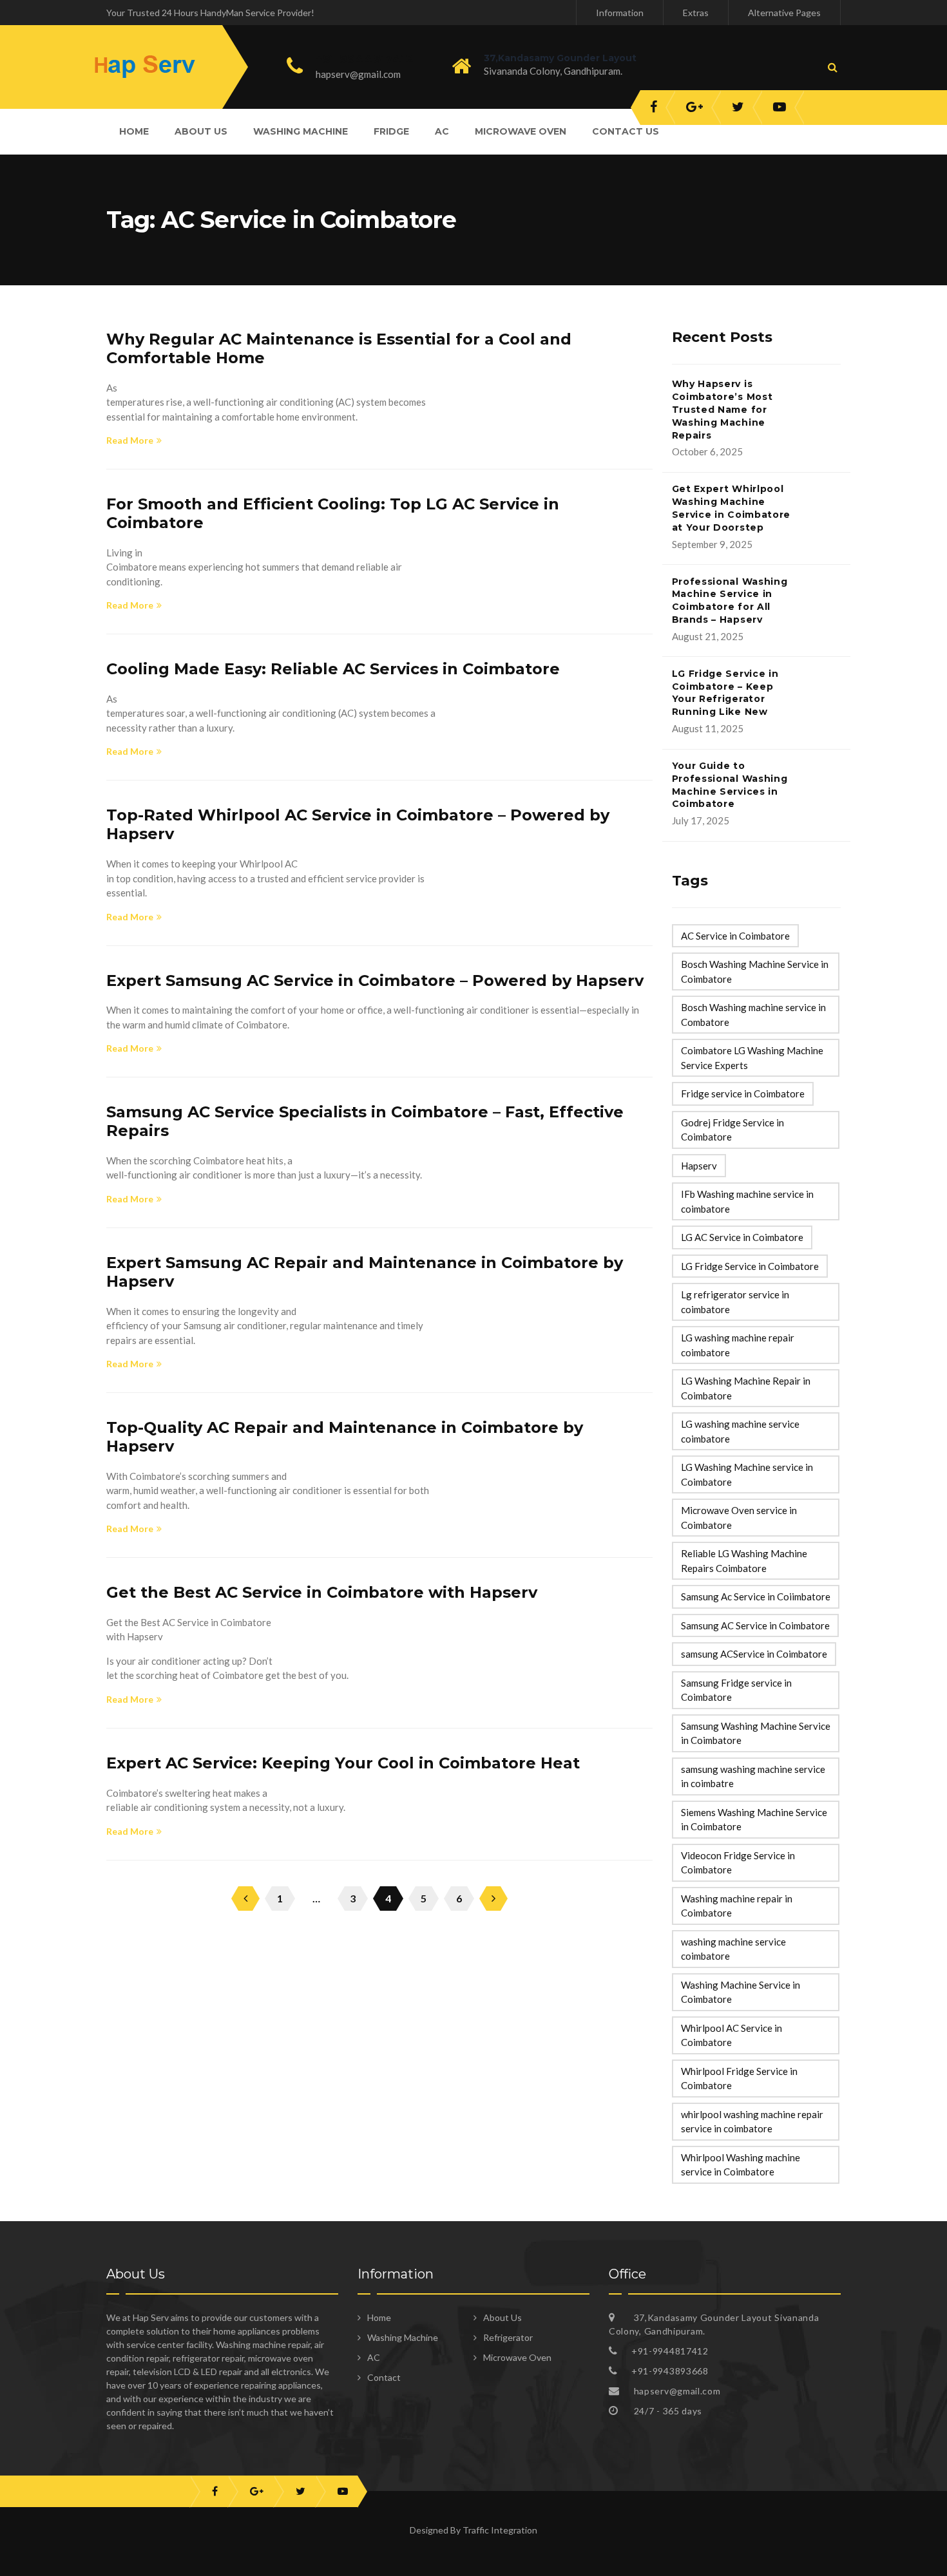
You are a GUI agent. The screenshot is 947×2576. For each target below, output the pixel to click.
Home (134, 131)
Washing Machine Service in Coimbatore (741, 1992)
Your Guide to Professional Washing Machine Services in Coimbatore (730, 785)
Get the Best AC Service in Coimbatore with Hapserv (322, 1592)
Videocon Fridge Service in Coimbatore (738, 1863)
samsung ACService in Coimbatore (754, 1654)
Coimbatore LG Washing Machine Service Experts (752, 1058)
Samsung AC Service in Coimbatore (755, 1625)
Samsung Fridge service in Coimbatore (736, 1690)
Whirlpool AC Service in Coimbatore (732, 2035)
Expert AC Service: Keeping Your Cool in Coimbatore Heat (343, 1763)
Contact (384, 2377)
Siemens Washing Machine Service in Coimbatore (754, 1820)
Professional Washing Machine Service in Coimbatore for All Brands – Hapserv (730, 601)
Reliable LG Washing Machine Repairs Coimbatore (744, 1561)
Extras (696, 13)
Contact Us (626, 131)
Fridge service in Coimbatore (743, 1094)
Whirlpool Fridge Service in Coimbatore (739, 2079)
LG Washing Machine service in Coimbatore (747, 1474)
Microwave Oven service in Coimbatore (739, 1518)
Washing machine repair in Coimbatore (737, 1906)
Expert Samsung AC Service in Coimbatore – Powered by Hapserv (375, 980)
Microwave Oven (521, 131)
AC (442, 131)
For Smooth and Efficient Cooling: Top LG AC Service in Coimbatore (333, 513)
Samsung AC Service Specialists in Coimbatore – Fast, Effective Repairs (365, 1121)
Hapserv (699, 1166)
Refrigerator (508, 2337)
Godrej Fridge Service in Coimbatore (732, 1130)
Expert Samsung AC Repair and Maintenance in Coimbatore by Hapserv (365, 1272)
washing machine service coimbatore (733, 1949)
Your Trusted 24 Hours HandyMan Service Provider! (210, 13)
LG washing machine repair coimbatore (738, 1345)
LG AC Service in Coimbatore (742, 1237)
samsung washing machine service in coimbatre (753, 1776)
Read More (130, 440)
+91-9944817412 (365, 59)
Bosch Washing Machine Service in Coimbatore (755, 971)
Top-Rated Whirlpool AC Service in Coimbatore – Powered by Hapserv (358, 824)
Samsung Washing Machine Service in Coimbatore (756, 1733)
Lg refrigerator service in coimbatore (735, 1302)
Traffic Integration (500, 2530)
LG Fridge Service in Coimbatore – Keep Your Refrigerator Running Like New (725, 693)
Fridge (391, 131)
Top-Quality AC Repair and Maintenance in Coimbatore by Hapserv (345, 1437)
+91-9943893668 (670, 2371)
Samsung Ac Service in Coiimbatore (756, 1596)
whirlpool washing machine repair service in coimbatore (752, 2122)
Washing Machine (301, 131)
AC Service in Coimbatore (735, 936)
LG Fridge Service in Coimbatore (750, 1266)
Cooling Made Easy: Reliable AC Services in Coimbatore (333, 669)
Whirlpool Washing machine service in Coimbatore (741, 2165)
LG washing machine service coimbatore (740, 1431)
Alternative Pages (784, 13)
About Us (201, 131)
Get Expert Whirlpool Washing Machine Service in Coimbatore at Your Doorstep (732, 508)
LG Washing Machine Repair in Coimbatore (746, 1388)
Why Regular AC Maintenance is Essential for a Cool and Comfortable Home (339, 348)
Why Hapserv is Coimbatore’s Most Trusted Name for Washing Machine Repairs (722, 409)
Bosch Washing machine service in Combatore (753, 1015)
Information (620, 13)
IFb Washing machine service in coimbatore (747, 1201)
